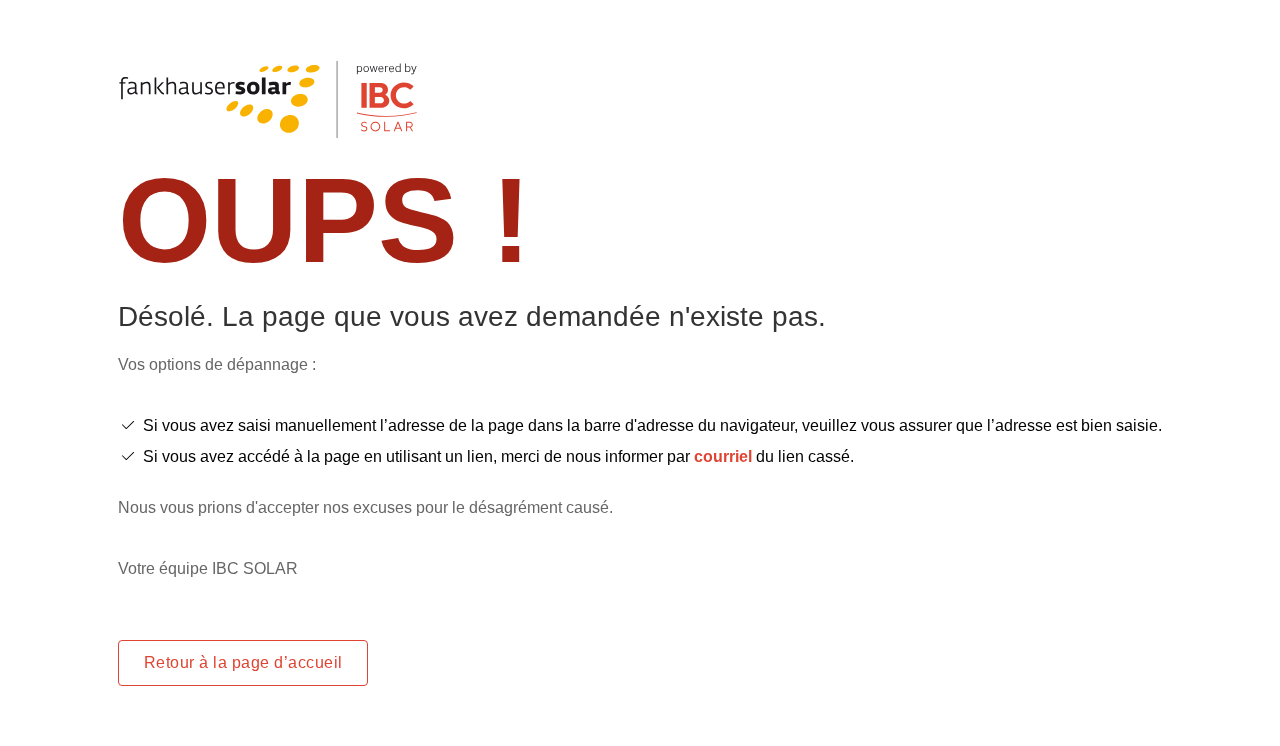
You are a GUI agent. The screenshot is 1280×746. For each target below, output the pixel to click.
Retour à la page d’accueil (243, 662)
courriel (723, 456)
